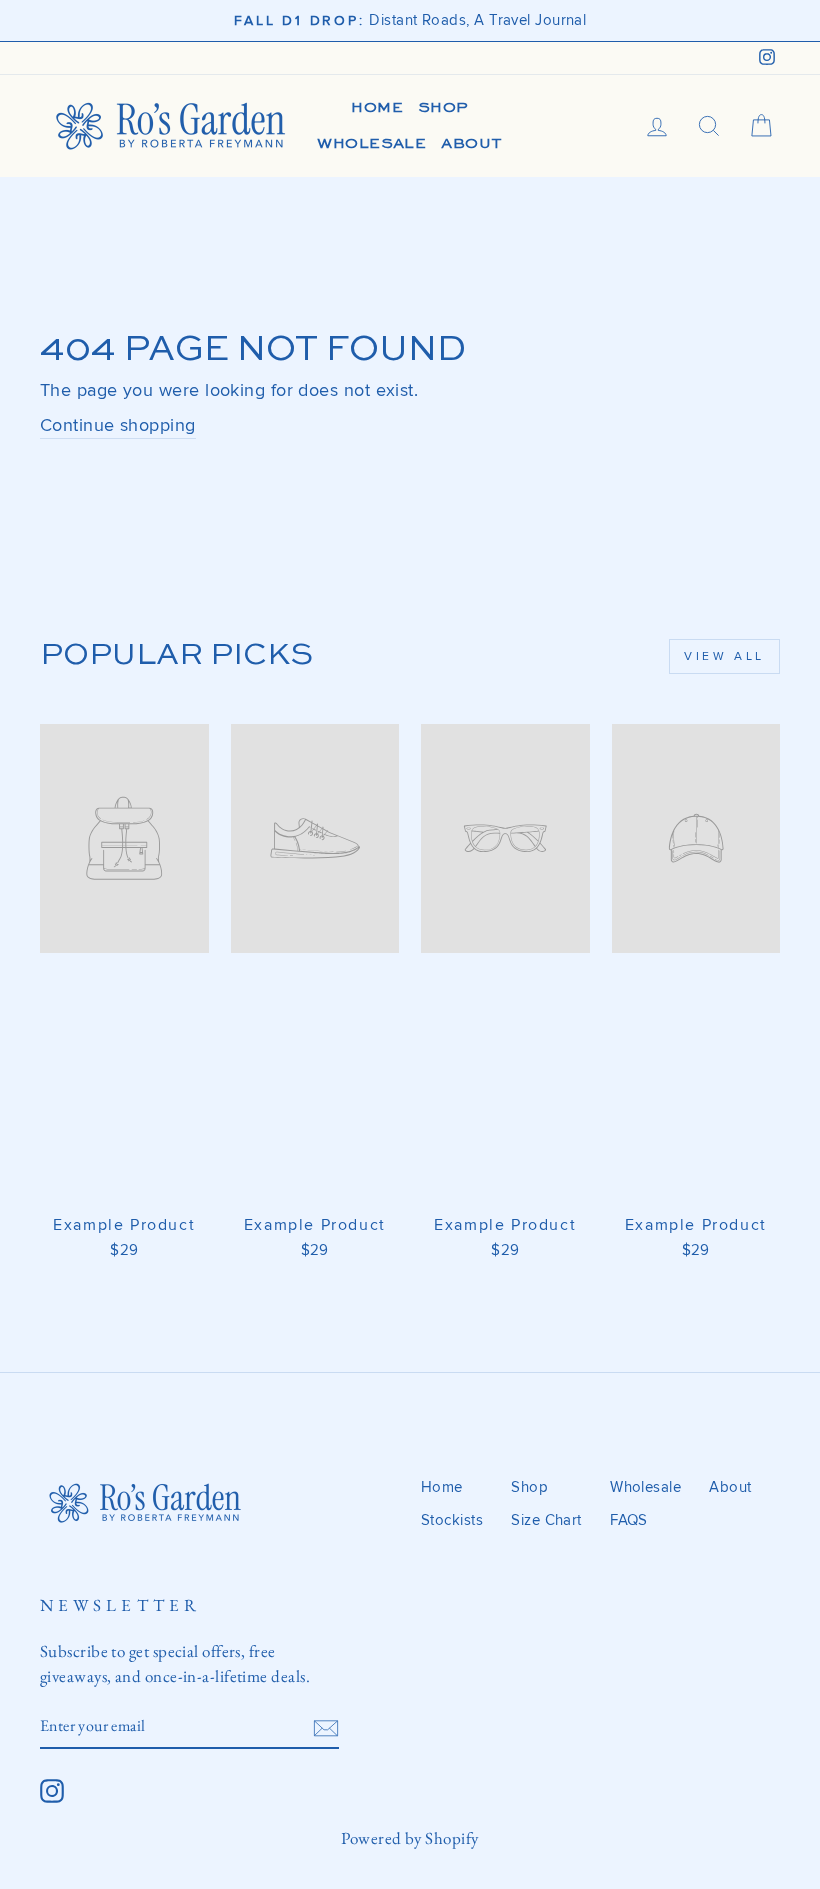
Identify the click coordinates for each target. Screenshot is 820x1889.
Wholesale (645, 1487)
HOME (377, 107)
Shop (529, 1487)
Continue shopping (118, 425)
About (730, 1487)
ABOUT (471, 143)
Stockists (452, 1520)
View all (724, 656)
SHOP (443, 107)
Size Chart (546, 1520)
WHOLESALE (371, 143)
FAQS (629, 1520)
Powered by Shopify (409, 1838)
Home (442, 1487)
